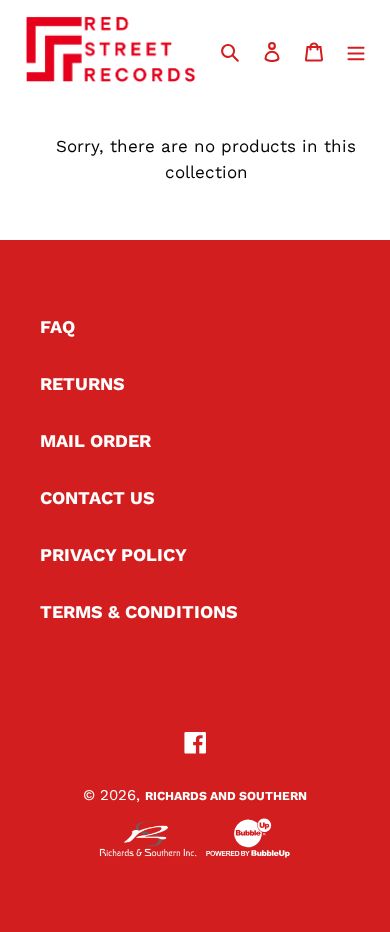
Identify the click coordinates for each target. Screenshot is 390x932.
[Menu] (356, 49)
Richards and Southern (226, 796)
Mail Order (95, 440)
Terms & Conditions (139, 611)
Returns (82, 383)
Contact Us (97, 497)
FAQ (57, 326)
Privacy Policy (113, 554)
